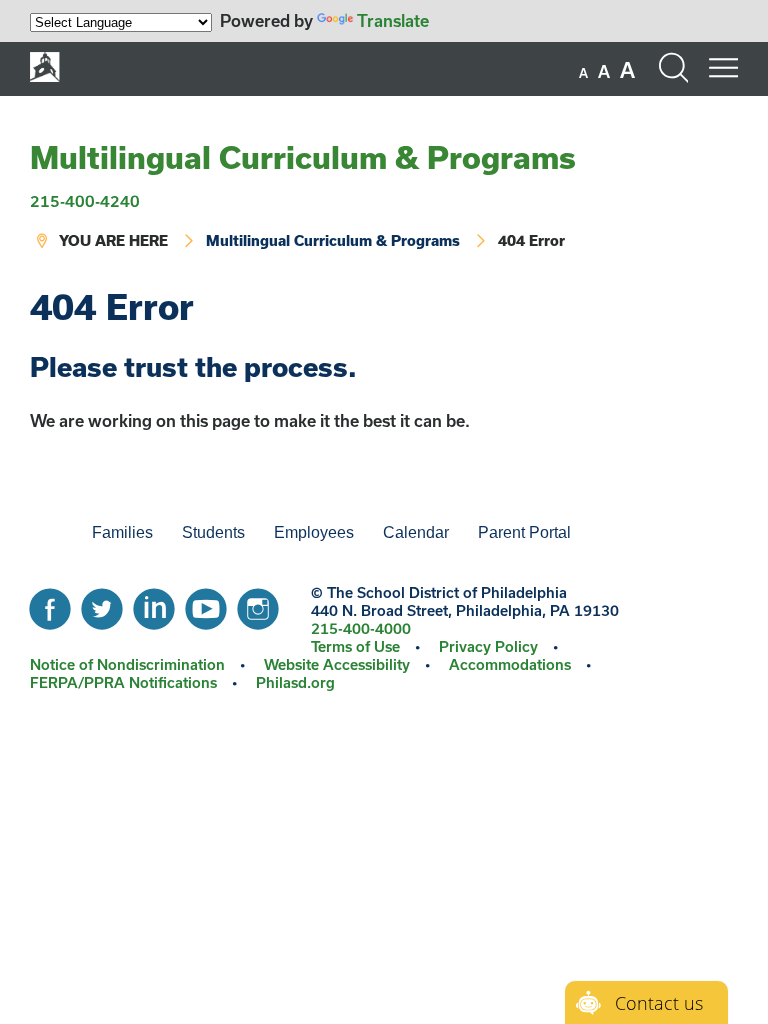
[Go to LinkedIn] (154, 604)
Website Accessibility (337, 664)
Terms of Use (355, 646)
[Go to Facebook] (50, 604)
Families (122, 532)
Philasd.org (295, 682)
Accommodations (510, 664)
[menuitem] (44, 533)
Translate (393, 20)
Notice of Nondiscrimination (127, 664)
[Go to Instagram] (258, 604)
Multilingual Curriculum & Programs (303, 157)
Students (213, 532)
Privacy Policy (488, 646)
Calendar (416, 532)
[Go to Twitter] (102, 604)
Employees (314, 532)
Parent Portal (524, 532)
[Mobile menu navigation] (723, 68)
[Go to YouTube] (206, 604)
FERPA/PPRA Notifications (123, 682)
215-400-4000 (361, 628)
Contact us (659, 1003)
